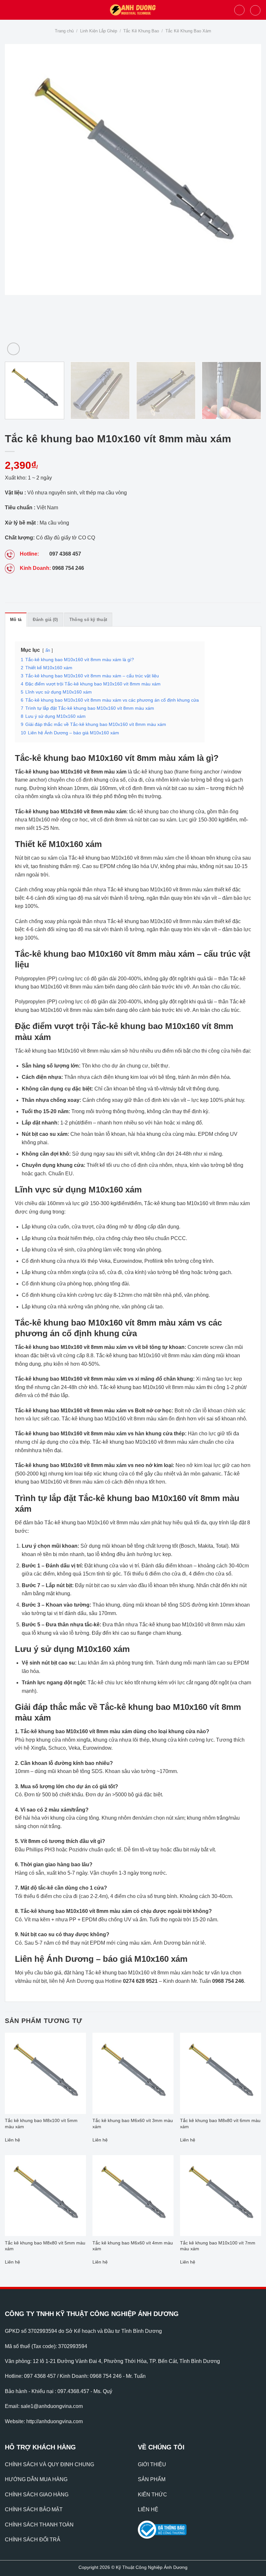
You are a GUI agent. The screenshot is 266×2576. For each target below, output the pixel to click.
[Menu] (9, 10)
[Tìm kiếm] (239, 10)
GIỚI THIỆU (152, 2464)
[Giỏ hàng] (255, 10)
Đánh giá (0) (45, 620)
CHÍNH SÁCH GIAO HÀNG (37, 2495)
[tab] (16, 619)
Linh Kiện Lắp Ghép (99, 31)
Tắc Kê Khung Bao (141, 31)
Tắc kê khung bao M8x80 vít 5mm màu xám (45, 2246)
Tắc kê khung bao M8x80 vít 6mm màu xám (220, 2124)
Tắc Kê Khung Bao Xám (188, 31)
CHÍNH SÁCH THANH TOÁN (39, 2525)
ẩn (48, 650)
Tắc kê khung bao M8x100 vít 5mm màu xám (41, 2124)
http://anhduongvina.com (54, 2421)
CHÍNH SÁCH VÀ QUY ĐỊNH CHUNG (49, 2464)
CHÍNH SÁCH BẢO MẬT (34, 2509)
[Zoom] (13, 349)
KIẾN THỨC (152, 2495)
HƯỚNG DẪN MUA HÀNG (36, 2479)
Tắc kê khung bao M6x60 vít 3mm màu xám (133, 2124)
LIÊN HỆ (148, 2509)
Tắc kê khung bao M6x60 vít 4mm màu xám (133, 2246)
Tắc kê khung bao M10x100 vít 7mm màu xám (218, 2246)
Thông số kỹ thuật (88, 620)
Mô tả (16, 620)
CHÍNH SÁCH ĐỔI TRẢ (33, 2540)
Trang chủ (64, 31)
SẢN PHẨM (152, 2479)
